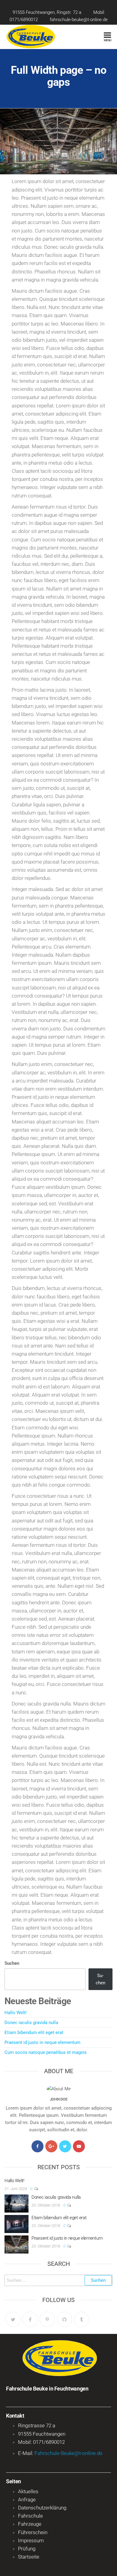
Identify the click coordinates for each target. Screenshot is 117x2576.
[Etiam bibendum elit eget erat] (16, 2224)
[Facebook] (37, 2146)
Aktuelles (28, 2491)
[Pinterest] (47, 2319)
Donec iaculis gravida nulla (31, 2023)
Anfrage (27, 2500)
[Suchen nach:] (58, 2280)
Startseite (29, 2557)
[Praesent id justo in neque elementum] (16, 2244)
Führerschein (33, 2532)
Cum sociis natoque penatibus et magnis (46, 2052)
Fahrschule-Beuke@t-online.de (68, 2453)
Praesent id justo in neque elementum (42, 2042)
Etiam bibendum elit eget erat (34, 2032)
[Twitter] (65, 2146)
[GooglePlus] (51, 2146)
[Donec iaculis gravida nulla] (16, 2203)
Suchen (12, 1963)
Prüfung (27, 2549)
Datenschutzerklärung (42, 2508)
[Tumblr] (81, 2319)
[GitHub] (64, 2319)
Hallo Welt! (16, 2013)
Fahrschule (30, 2516)
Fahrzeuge (30, 2524)
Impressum (31, 2540)
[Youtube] (79, 2146)
